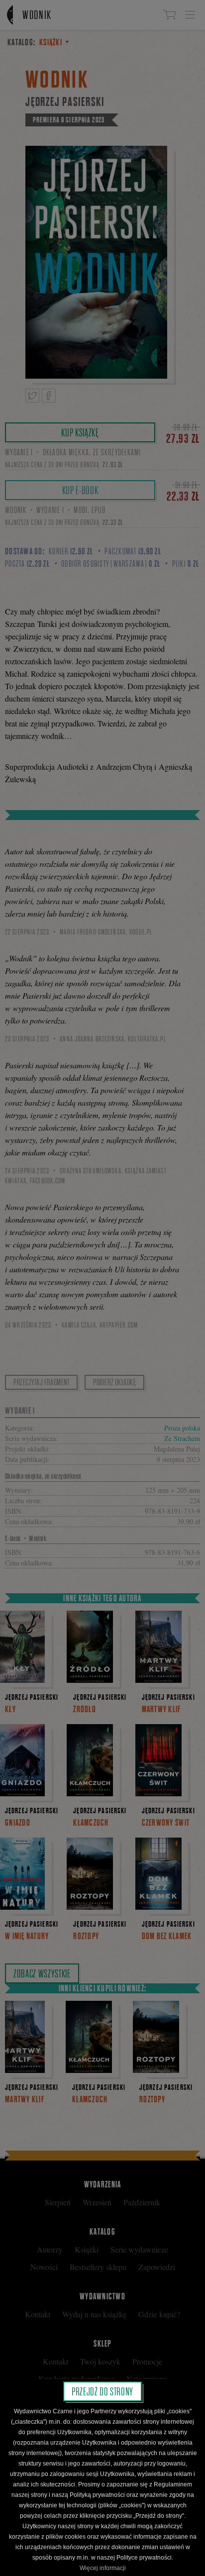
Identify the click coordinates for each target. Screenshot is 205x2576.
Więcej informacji (103, 2568)
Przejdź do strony (102, 2391)
